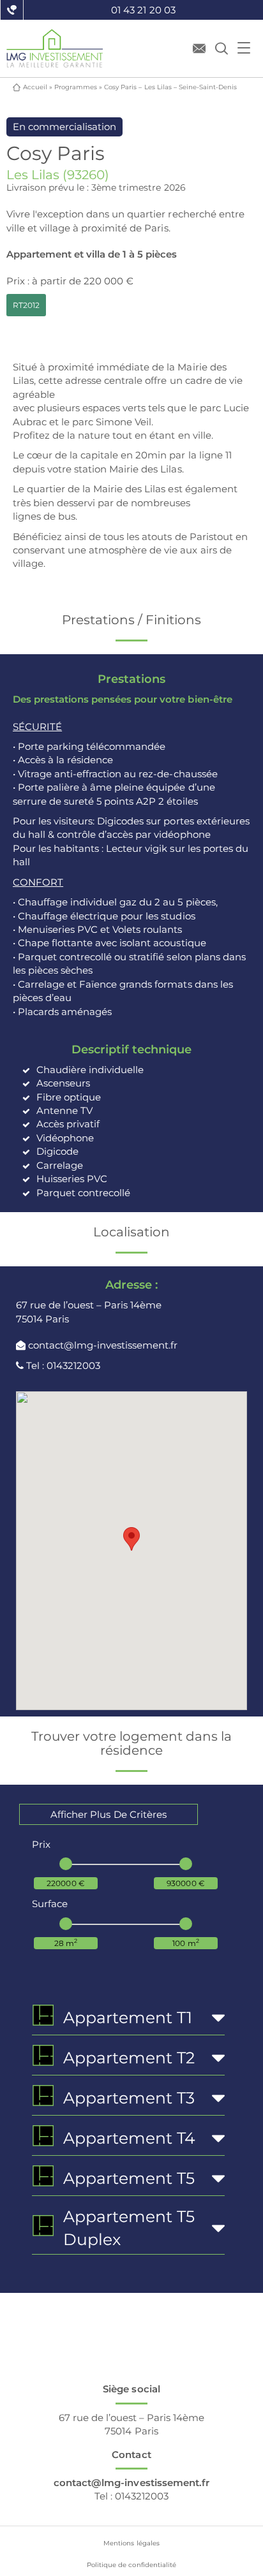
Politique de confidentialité (131, 2565)
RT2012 (26, 305)
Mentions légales (131, 2543)
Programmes (76, 87)
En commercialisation (64, 127)
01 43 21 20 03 (143, 10)
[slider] (66, 1864)
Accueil (35, 87)
